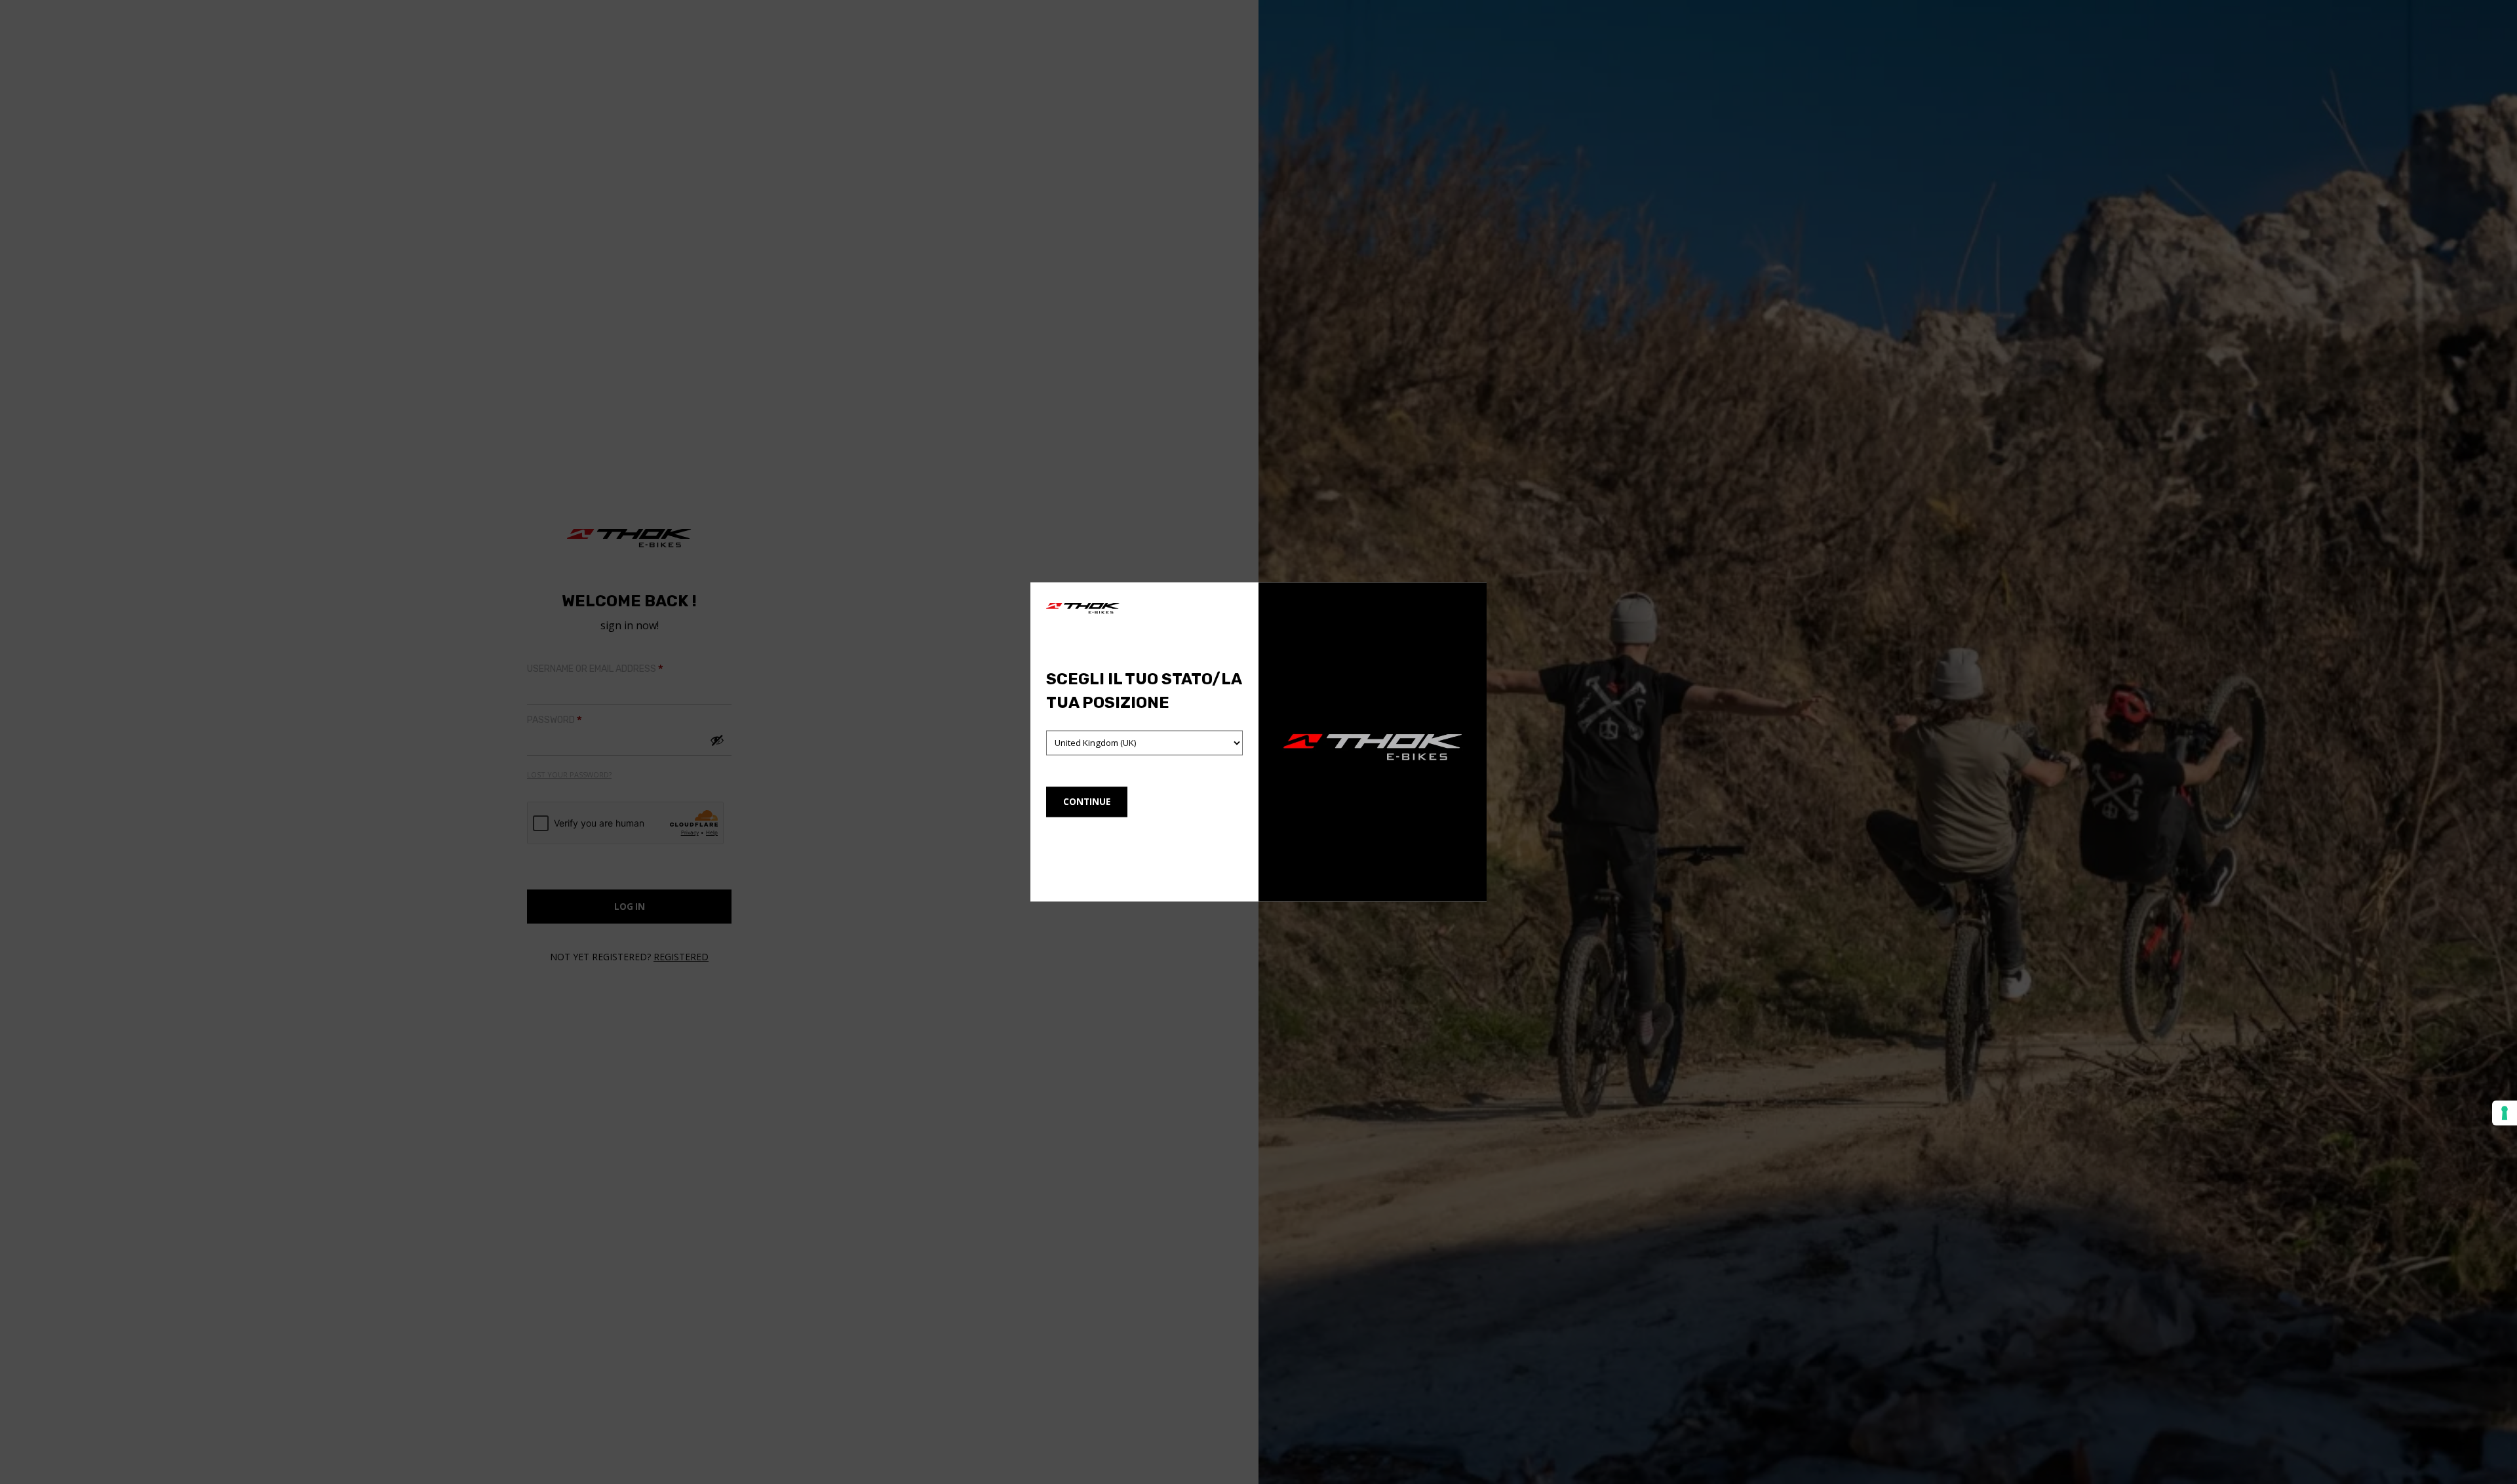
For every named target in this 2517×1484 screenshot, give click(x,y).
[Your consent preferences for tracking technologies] (2505, 1113)
